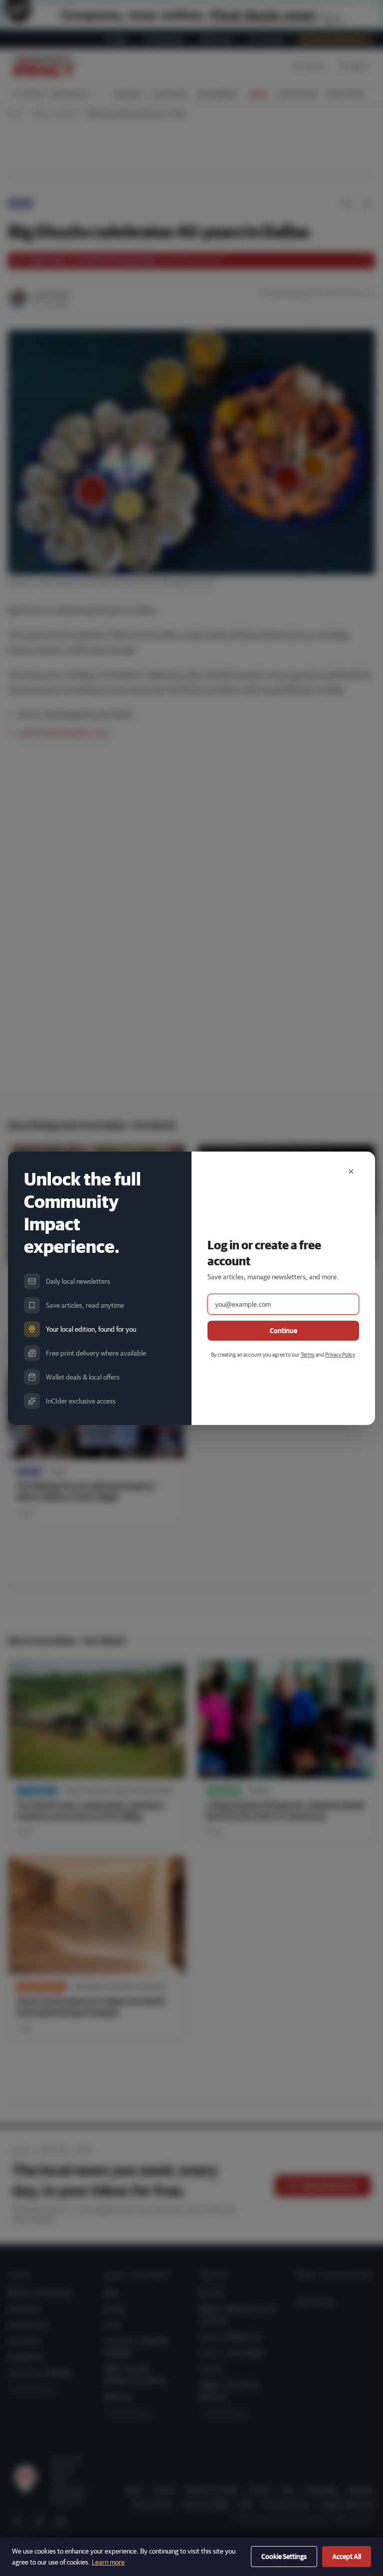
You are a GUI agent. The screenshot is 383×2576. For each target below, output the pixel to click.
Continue (284, 1331)
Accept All (347, 2557)
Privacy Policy (340, 1354)
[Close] (351, 1171)
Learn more (108, 2562)
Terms (308, 1354)
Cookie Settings (284, 2557)
